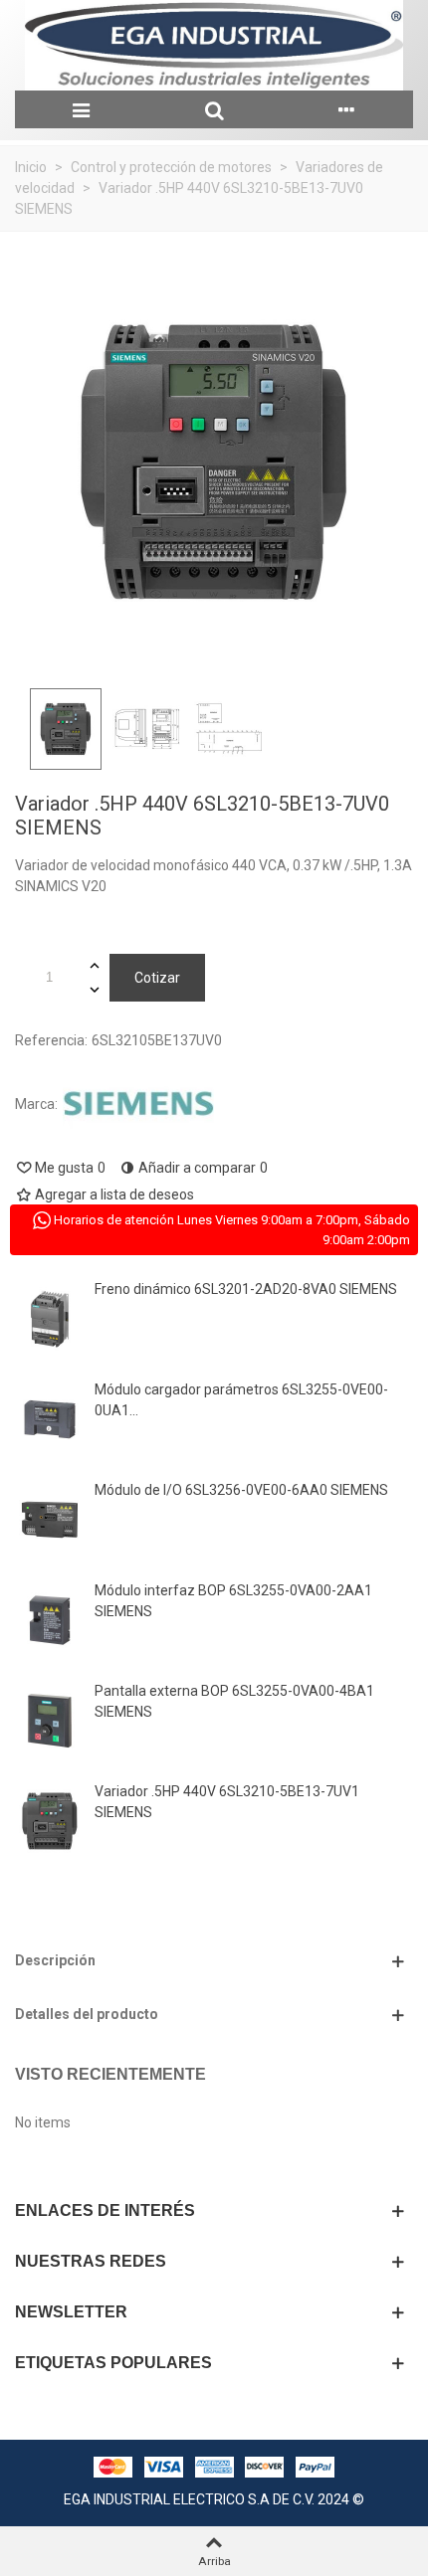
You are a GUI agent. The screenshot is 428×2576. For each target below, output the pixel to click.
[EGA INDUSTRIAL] (214, 45)
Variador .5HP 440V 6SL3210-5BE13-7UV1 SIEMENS (227, 1802)
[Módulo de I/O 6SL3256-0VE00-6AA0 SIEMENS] (50, 1520)
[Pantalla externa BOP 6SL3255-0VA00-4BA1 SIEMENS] (50, 1721)
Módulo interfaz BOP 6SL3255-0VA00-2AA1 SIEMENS (233, 1601)
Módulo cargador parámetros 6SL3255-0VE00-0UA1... (241, 1400)
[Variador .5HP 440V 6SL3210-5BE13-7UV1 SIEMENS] (50, 1821)
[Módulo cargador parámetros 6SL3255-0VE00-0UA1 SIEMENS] (50, 1419)
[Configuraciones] (347, 109)
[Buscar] (214, 109)
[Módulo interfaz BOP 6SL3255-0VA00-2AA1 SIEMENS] (50, 1620)
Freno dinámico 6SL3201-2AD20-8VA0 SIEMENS (246, 1289)
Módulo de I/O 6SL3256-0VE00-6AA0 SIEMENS (241, 1490)
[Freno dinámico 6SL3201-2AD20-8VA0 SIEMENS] (50, 1319)
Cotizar (157, 978)
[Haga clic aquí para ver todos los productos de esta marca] (138, 1105)
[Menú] (81, 109)
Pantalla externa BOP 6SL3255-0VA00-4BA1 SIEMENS (234, 1701)
